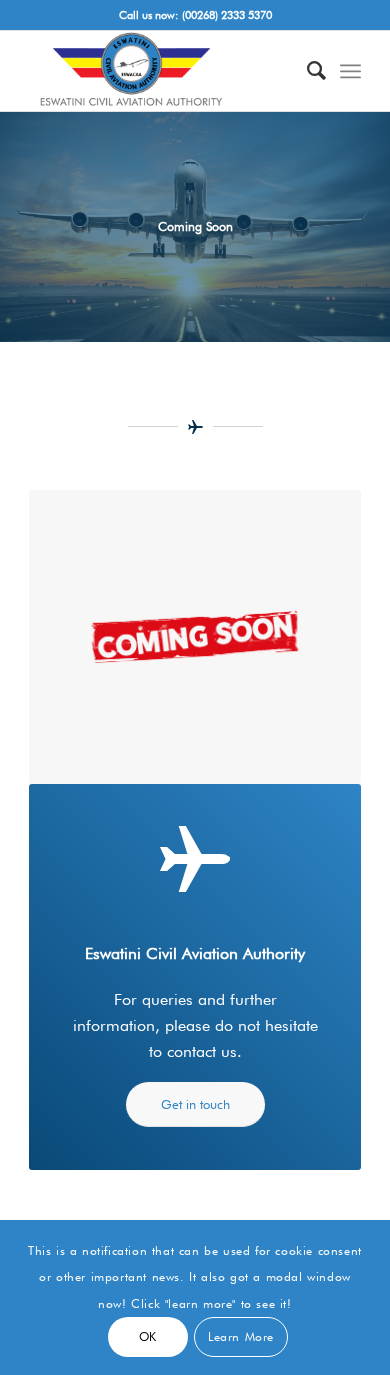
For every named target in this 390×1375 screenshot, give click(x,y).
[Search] (306, 71)
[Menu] (350, 71)
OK (148, 1336)
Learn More (241, 1336)
